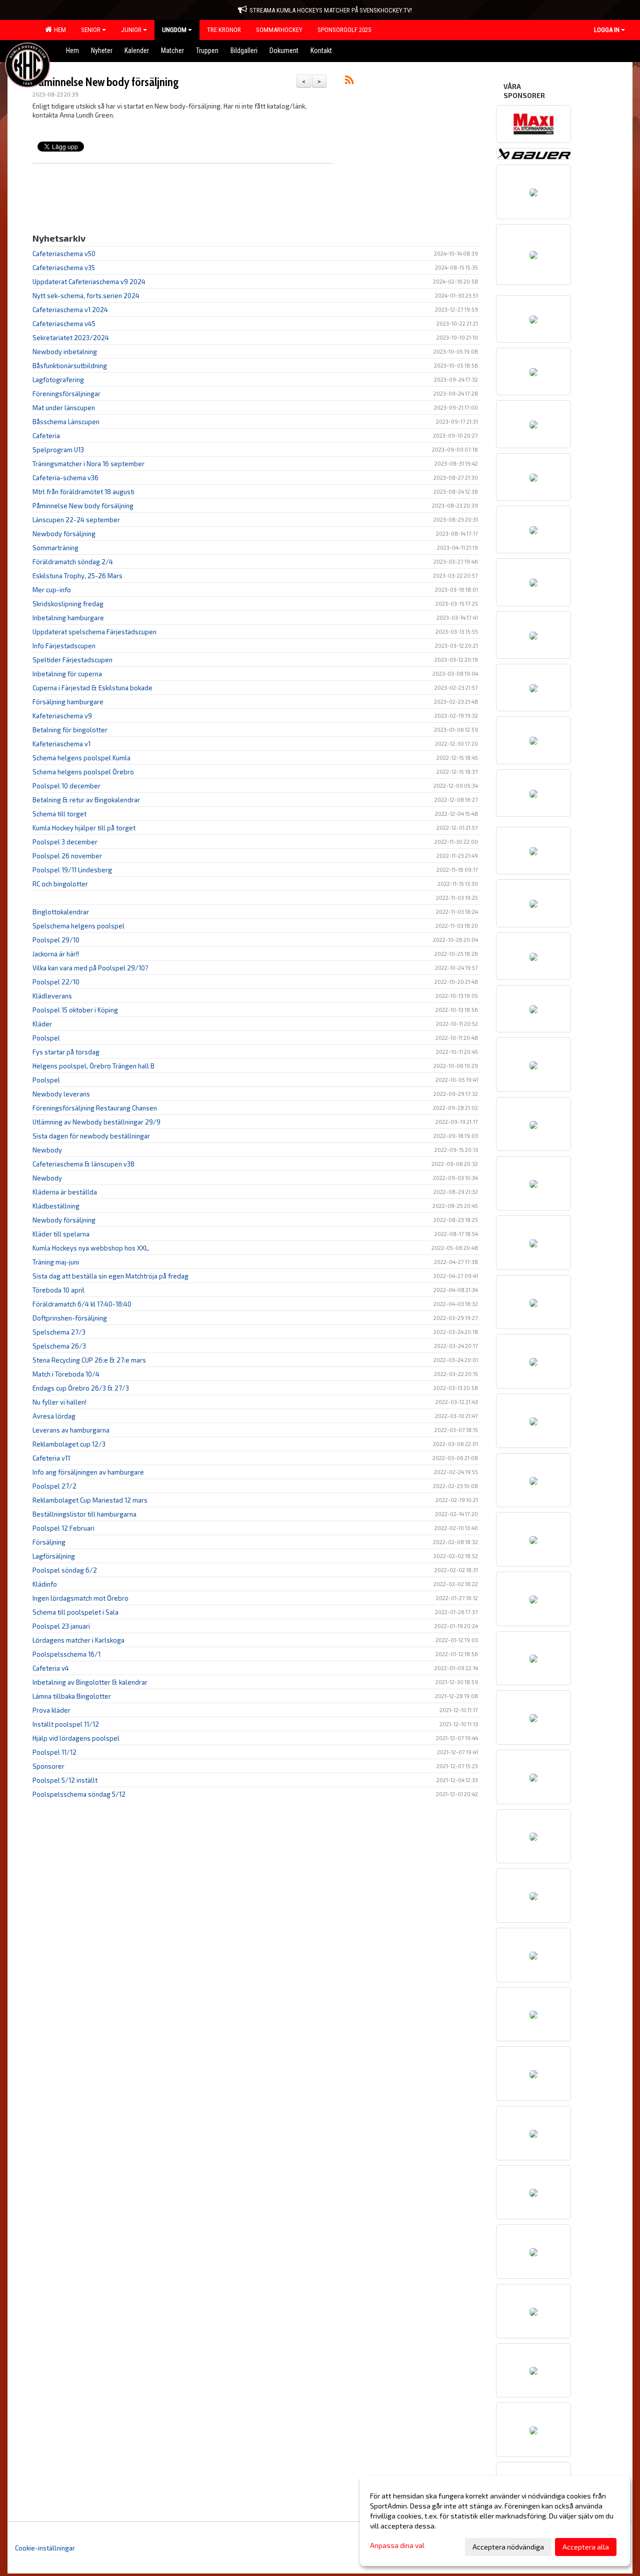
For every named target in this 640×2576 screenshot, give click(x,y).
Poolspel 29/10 (56, 940)
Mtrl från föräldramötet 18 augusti (83, 492)
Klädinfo (45, 1584)
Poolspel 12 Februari (63, 1528)
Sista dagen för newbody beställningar (91, 1136)
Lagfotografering (58, 380)
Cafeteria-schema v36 (65, 478)
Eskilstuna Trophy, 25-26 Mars (77, 576)
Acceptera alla (586, 2547)
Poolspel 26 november (67, 856)
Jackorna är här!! (56, 954)
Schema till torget (59, 814)
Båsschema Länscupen (66, 422)
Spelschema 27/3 (59, 1332)
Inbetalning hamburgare (68, 618)
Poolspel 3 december (65, 842)
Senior (91, 30)
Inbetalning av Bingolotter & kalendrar (90, 1682)
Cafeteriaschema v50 (64, 254)
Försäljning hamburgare (68, 702)
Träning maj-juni (56, 1262)
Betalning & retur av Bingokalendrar (86, 800)
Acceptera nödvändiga (508, 2547)
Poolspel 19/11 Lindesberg (72, 870)
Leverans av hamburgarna (71, 1430)
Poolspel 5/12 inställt (65, 1780)
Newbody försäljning (64, 534)
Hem (58, 30)
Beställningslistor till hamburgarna (84, 1514)
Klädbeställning (56, 1206)
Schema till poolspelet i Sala (75, 1612)
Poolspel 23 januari (61, 1626)
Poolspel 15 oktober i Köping (75, 1010)
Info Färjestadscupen (64, 646)
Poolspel (46, 1038)
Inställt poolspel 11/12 (66, 1724)
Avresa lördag (54, 1416)
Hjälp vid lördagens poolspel (76, 1738)
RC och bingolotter (60, 884)
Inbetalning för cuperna (67, 674)
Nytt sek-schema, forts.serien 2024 (86, 296)
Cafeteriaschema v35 (64, 268)
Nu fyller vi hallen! (59, 1402)
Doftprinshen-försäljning (70, 1318)
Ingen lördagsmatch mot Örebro (80, 1598)
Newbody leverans (61, 1094)
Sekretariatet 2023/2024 (71, 338)
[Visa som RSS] (349, 82)
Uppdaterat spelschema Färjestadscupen (94, 632)
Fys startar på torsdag (66, 1052)
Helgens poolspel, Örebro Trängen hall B (93, 1066)
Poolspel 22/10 (56, 982)
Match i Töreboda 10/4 (66, 1374)
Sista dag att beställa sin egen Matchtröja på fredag (110, 1276)
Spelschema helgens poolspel (78, 926)
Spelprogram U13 (58, 450)
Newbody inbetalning (65, 352)
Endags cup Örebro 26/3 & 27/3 (81, 1388)
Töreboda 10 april (58, 1290)
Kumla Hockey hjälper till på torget (84, 828)
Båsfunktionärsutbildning (70, 366)
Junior (131, 30)
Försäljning (49, 1542)
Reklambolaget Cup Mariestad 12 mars (90, 1500)
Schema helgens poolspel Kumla (81, 758)
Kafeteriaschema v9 (62, 716)
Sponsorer (48, 1766)
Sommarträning (55, 548)
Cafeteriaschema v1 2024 (70, 310)
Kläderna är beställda (65, 1192)
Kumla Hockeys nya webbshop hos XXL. (91, 1248)
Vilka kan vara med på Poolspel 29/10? (90, 968)
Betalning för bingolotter (70, 730)
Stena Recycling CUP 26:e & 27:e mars (89, 1360)
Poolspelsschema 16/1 (66, 1654)
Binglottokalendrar (61, 912)
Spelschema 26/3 (59, 1346)
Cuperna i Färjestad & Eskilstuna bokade (92, 688)
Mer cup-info (52, 590)
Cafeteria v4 (51, 1668)
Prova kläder (51, 1710)
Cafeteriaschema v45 (64, 324)
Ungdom (174, 30)
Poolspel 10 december (66, 786)
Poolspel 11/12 (54, 1752)
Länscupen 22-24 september (76, 520)
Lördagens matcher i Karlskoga (78, 1640)
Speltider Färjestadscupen (72, 660)
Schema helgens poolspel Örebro (83, 772)
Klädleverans (52, 996)
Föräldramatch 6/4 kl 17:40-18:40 (82, 1304)
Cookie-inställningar (45, 2548)
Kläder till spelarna (61, 1234)
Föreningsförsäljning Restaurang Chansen (95, 1108)
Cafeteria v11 (51, 1458)
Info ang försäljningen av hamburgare (88, 1472)
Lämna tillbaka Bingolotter (72, 1696)
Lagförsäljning (54, 1556)
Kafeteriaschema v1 (61, 744)
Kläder (42, 1024)
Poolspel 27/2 (54, 1486)
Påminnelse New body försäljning (105, 82)
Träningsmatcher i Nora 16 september (88, 464)
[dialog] (495, 2521)
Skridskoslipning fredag (68, 604)
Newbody (47, 1150)
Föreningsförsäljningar (66, 394)
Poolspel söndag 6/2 (65, 1570)
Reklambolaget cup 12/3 (69, 1444)
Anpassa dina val (397, 2545)
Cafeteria (46, 436)
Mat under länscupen (64, 408)
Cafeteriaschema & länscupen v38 (83, 1164)
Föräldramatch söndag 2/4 (73, 562)
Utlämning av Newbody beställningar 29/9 (96, 1122)
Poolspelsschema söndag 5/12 (79, 1794)
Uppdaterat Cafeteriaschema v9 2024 (89, 282)
